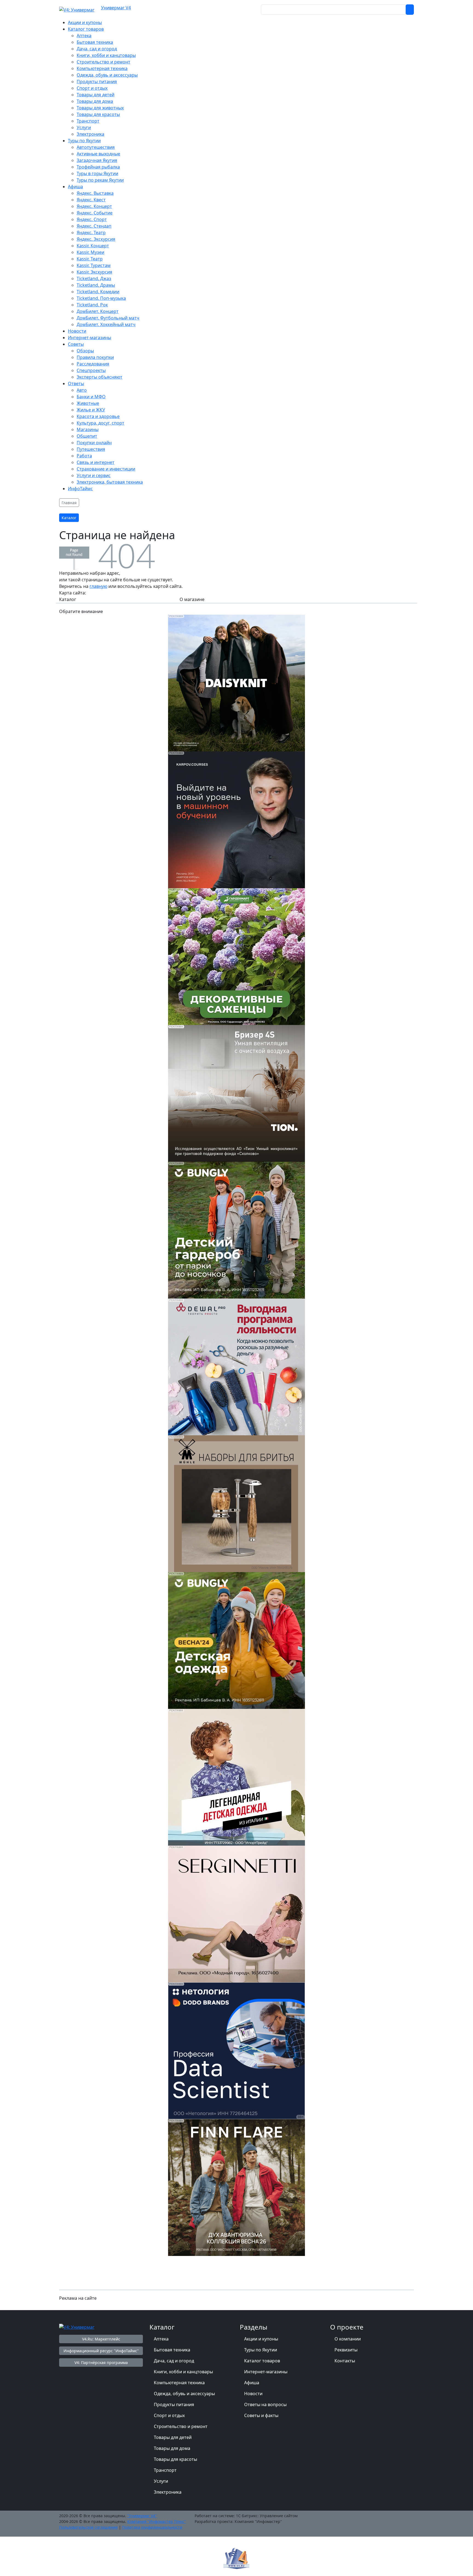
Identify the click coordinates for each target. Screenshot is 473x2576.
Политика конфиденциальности (152, 2527)
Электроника (168, 2492)
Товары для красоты (175, 2459)
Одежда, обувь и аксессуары (184, 2394)
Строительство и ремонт (181, 2426)
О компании (348, 2339)
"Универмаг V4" (142, 2516)
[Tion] (236, 1093)
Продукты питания (174, 2404)
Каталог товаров (262, 2361)
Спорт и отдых (169, 2415)
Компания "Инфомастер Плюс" (157, 2521)
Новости (253, 2394)
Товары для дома (172, 2448)
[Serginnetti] (236, 1913)
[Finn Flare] (236, 2187)
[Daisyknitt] (236, 683)
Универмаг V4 (116, 8)
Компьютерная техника (179, 2383)
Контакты (345, 2361)
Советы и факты (261, 2415)
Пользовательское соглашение (88, 2527)
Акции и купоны (261, 2339)
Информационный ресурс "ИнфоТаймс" (101, 2351)
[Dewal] (236, 1366)
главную (98, 586)
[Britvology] (236, 1503)
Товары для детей (173, 2437)
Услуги (161, 2481)
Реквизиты (346, 2350)
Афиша (252, 2383)
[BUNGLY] (236, 1230)
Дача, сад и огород (174, 2361)
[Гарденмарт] (236, 956)
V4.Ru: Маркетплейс (101, 2339)
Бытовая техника (172, 2350)
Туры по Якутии (261, 2350)
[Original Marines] (236, 1777)
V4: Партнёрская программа (101, 2362)
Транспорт (165, 2470)
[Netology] (236, 2050)
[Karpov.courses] (236, 819)
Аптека (161, 2339)
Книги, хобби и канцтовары (183, 2372)
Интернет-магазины (266, 2372)
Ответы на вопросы (265, 2404)
